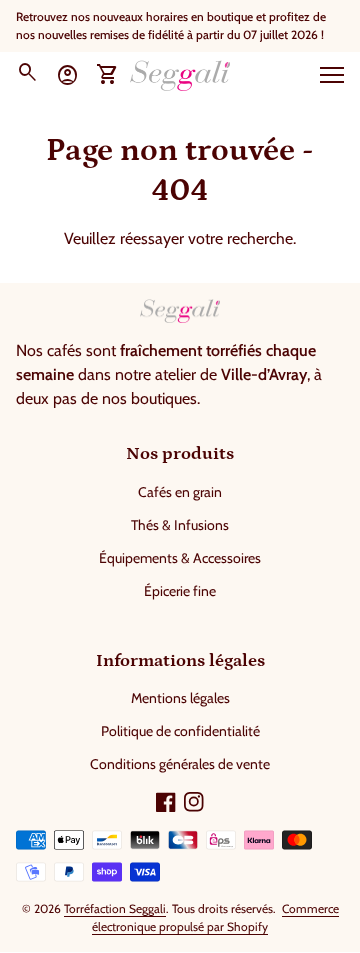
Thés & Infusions (180, 525)
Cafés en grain (180, 492)
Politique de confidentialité (180, 731)
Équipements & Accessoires (180, 558)
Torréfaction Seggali (115, 908)
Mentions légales (180, 698)
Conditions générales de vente (180, 764)
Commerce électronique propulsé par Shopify (215, 917)
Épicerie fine (180, 591)
